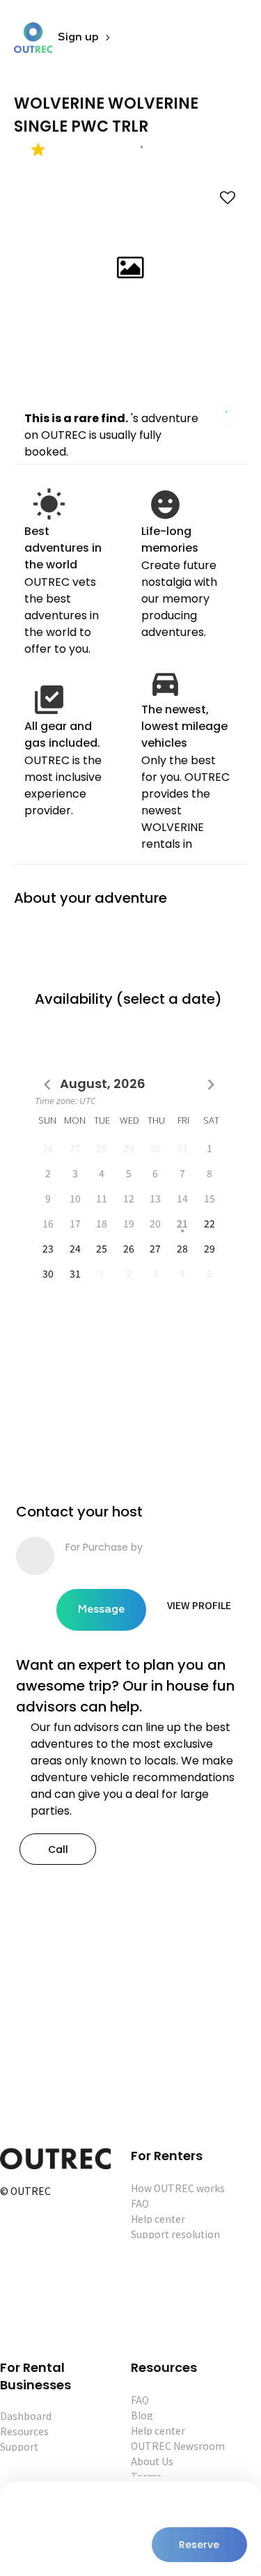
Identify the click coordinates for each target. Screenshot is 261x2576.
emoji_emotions (165, 505)
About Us (152, 2461)
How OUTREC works (178, 2188)
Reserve (199, 2545)
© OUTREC (25, 2192)
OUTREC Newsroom (178, 2446)
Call (58, 1849)
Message (101, 1610)
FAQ (140, 2203)
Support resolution (175, 2234)
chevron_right (211, 1085)
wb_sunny (49, 505)
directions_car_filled (165, 683)
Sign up (78, 38)
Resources (24, 2431)
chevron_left (47, 1085)
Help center (158, 2219)
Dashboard (26, 2416)
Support (19, 2446)
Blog (142, 2415)
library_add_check (49, 700)
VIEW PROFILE (199, 1605)
